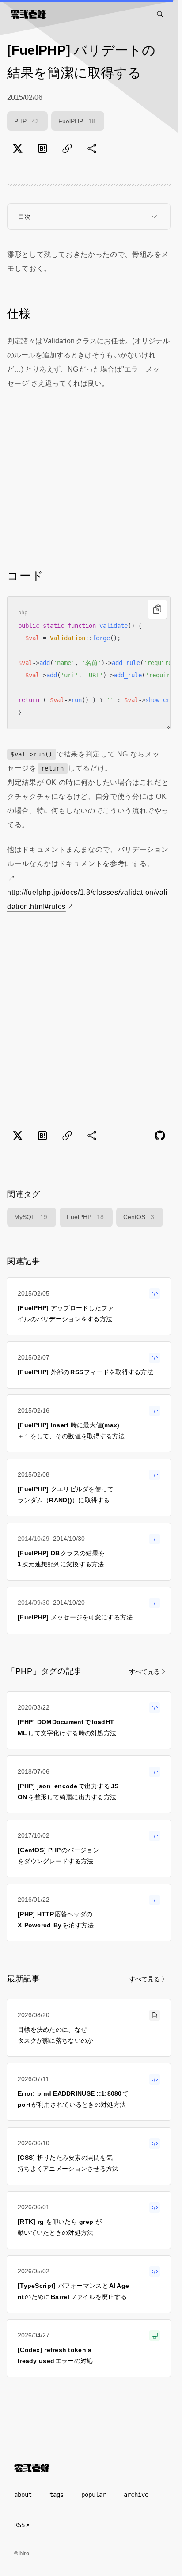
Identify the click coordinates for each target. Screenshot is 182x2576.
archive (136, 2495)
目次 (24, 217)
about (23, 2495)
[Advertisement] (89, 478)
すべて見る (144, 1672)
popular (94, 2495)
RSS (19, 2525)
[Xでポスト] (18, 148)
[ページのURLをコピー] (67, 148)
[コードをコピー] (157, 609)
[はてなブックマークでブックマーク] (42, 148)
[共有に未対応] (92, 148)
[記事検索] (160, 14)
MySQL (31, 1217)
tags (57, 2495)
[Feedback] (160, 1136)
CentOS (139, 1217)
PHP (27, 121)
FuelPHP (77, 121)
